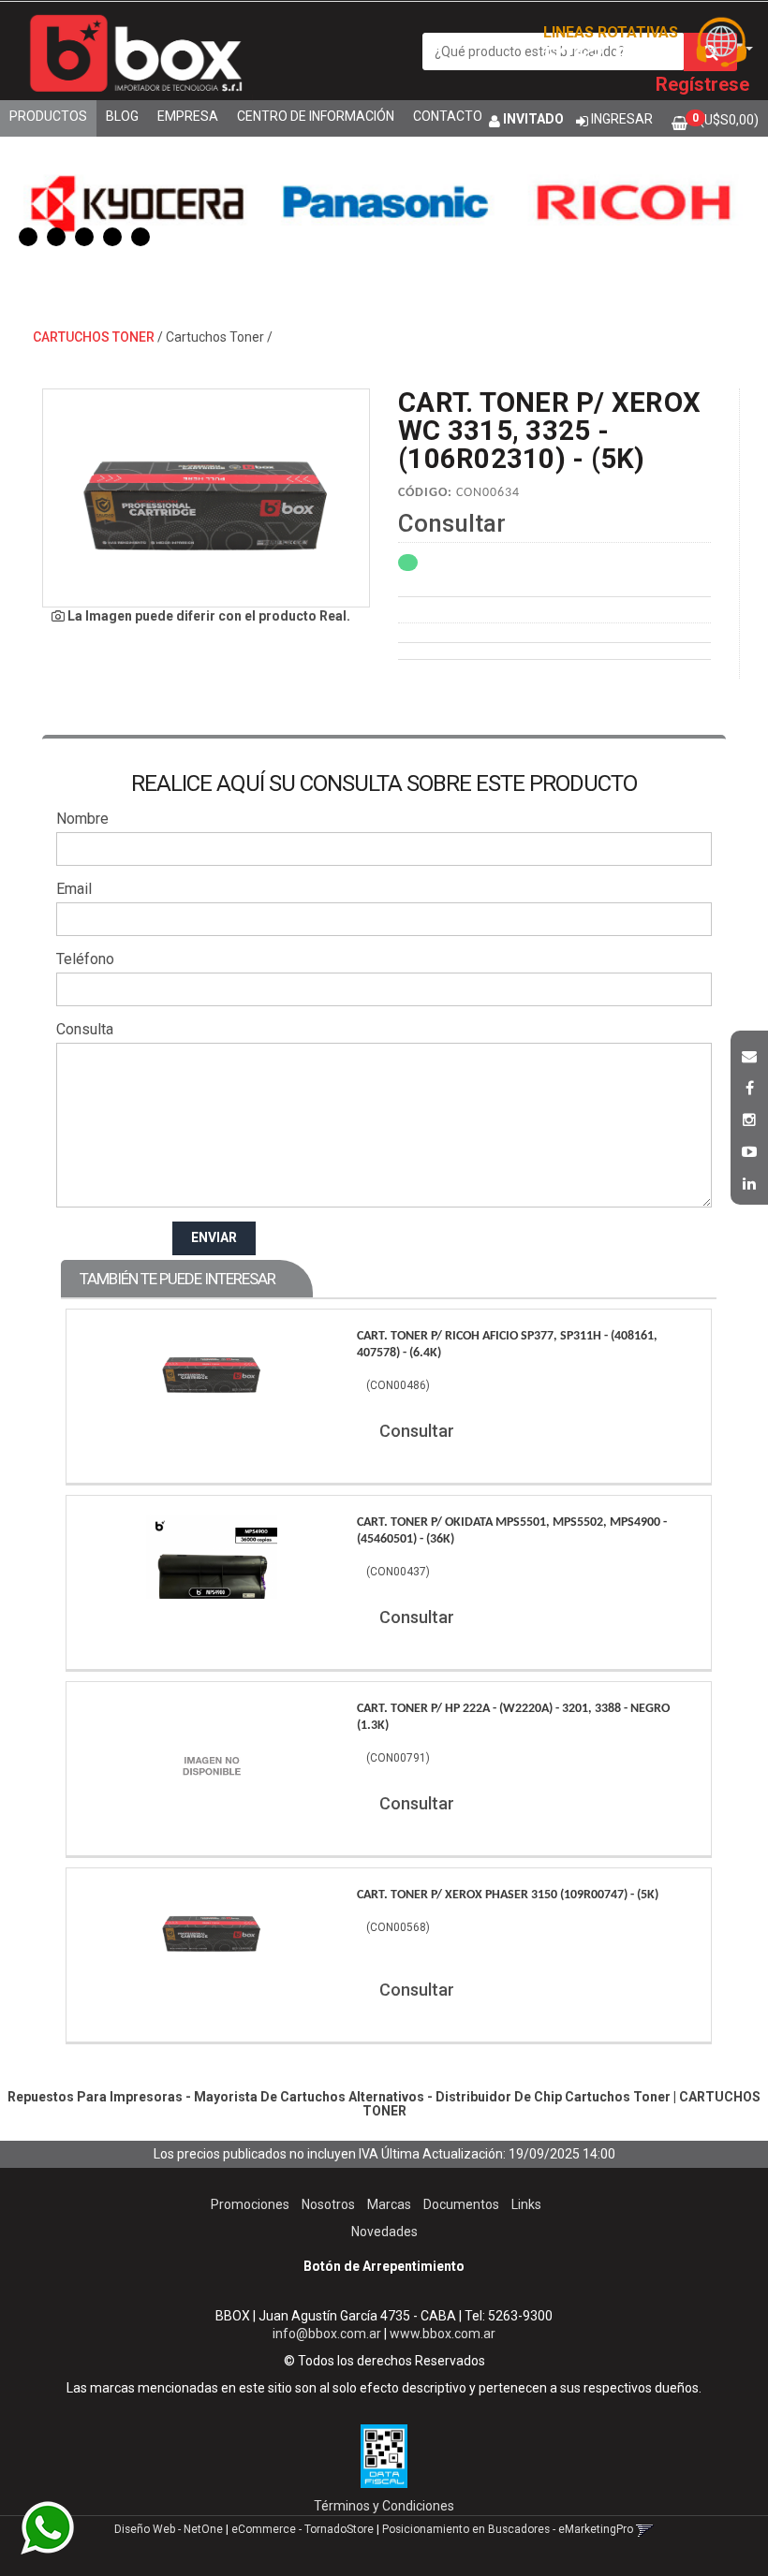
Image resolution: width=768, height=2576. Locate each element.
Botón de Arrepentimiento (384, 2266)
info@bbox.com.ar (327, 2334)
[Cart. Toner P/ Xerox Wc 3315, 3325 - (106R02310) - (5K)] (206, 498)
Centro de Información (316, 116)
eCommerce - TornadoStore (303, 2529)
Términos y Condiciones (384, 2506)
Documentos (461, 2204)
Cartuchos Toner (215, 337)
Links (526, 2204)
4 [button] (112, 237)
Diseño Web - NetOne (169, 2529)
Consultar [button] (452, 523)
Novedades (384, 2232)
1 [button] (28, 237)
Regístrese (702, 84)
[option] (138, 201)
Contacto (448, 116)
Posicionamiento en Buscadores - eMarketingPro (508, 2529)
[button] (749, 1054)
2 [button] (56, 237)
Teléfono (85, 959)
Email (74, 889)
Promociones (250, 2204)
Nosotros (328, 2204)
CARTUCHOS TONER (94, 337)
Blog (122, 116)
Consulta (85, 1029)
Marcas (389, 2204)
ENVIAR (214, 1237)
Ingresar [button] (622, 119)
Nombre (82, 819)
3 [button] (84, 237)
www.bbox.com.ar (443, 2334)
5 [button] (140, 237)
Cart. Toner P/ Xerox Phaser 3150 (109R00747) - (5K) (508, 1895)
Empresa (188, 116)
